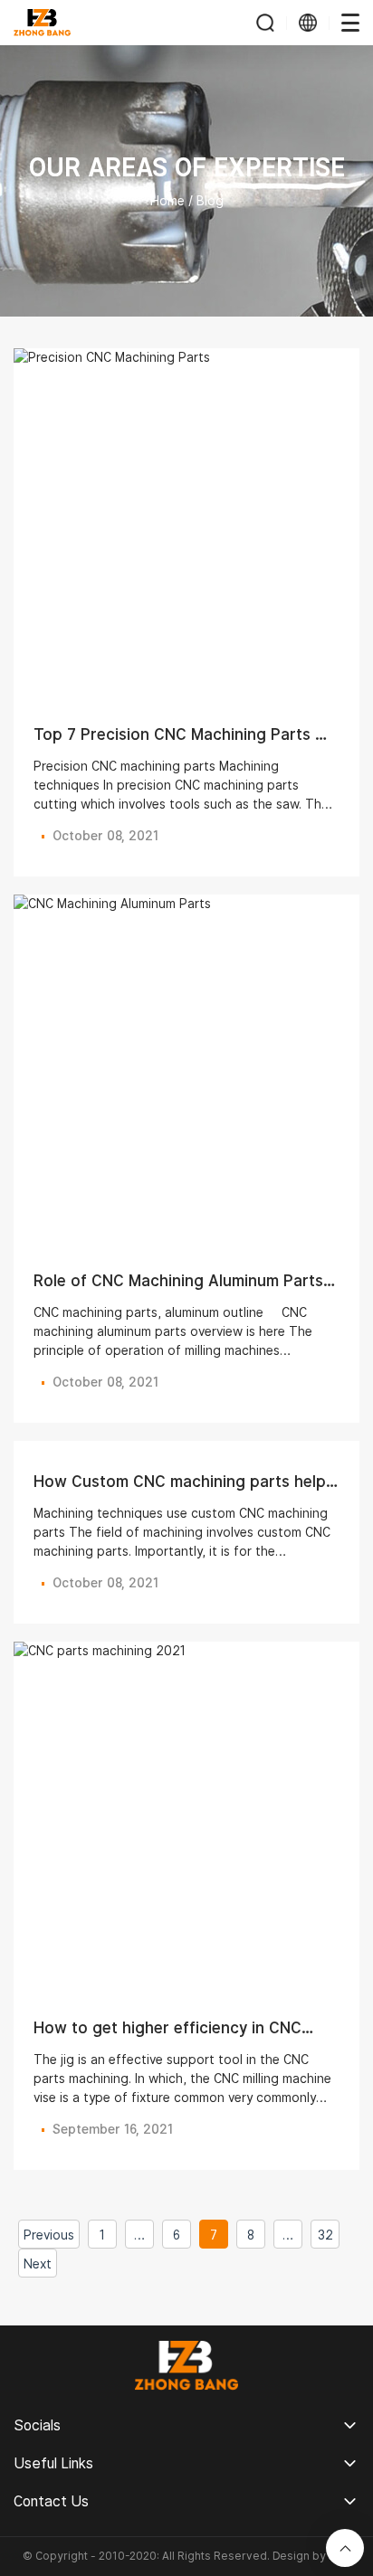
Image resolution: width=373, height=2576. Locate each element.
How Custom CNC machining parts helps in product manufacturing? (184, 1491)
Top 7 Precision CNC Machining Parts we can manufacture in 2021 (185, 744)
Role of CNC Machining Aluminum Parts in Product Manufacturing (178, 1290)
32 (325, 2235)
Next (38, 2264)
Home (167, 201)
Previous (49, 2235)
